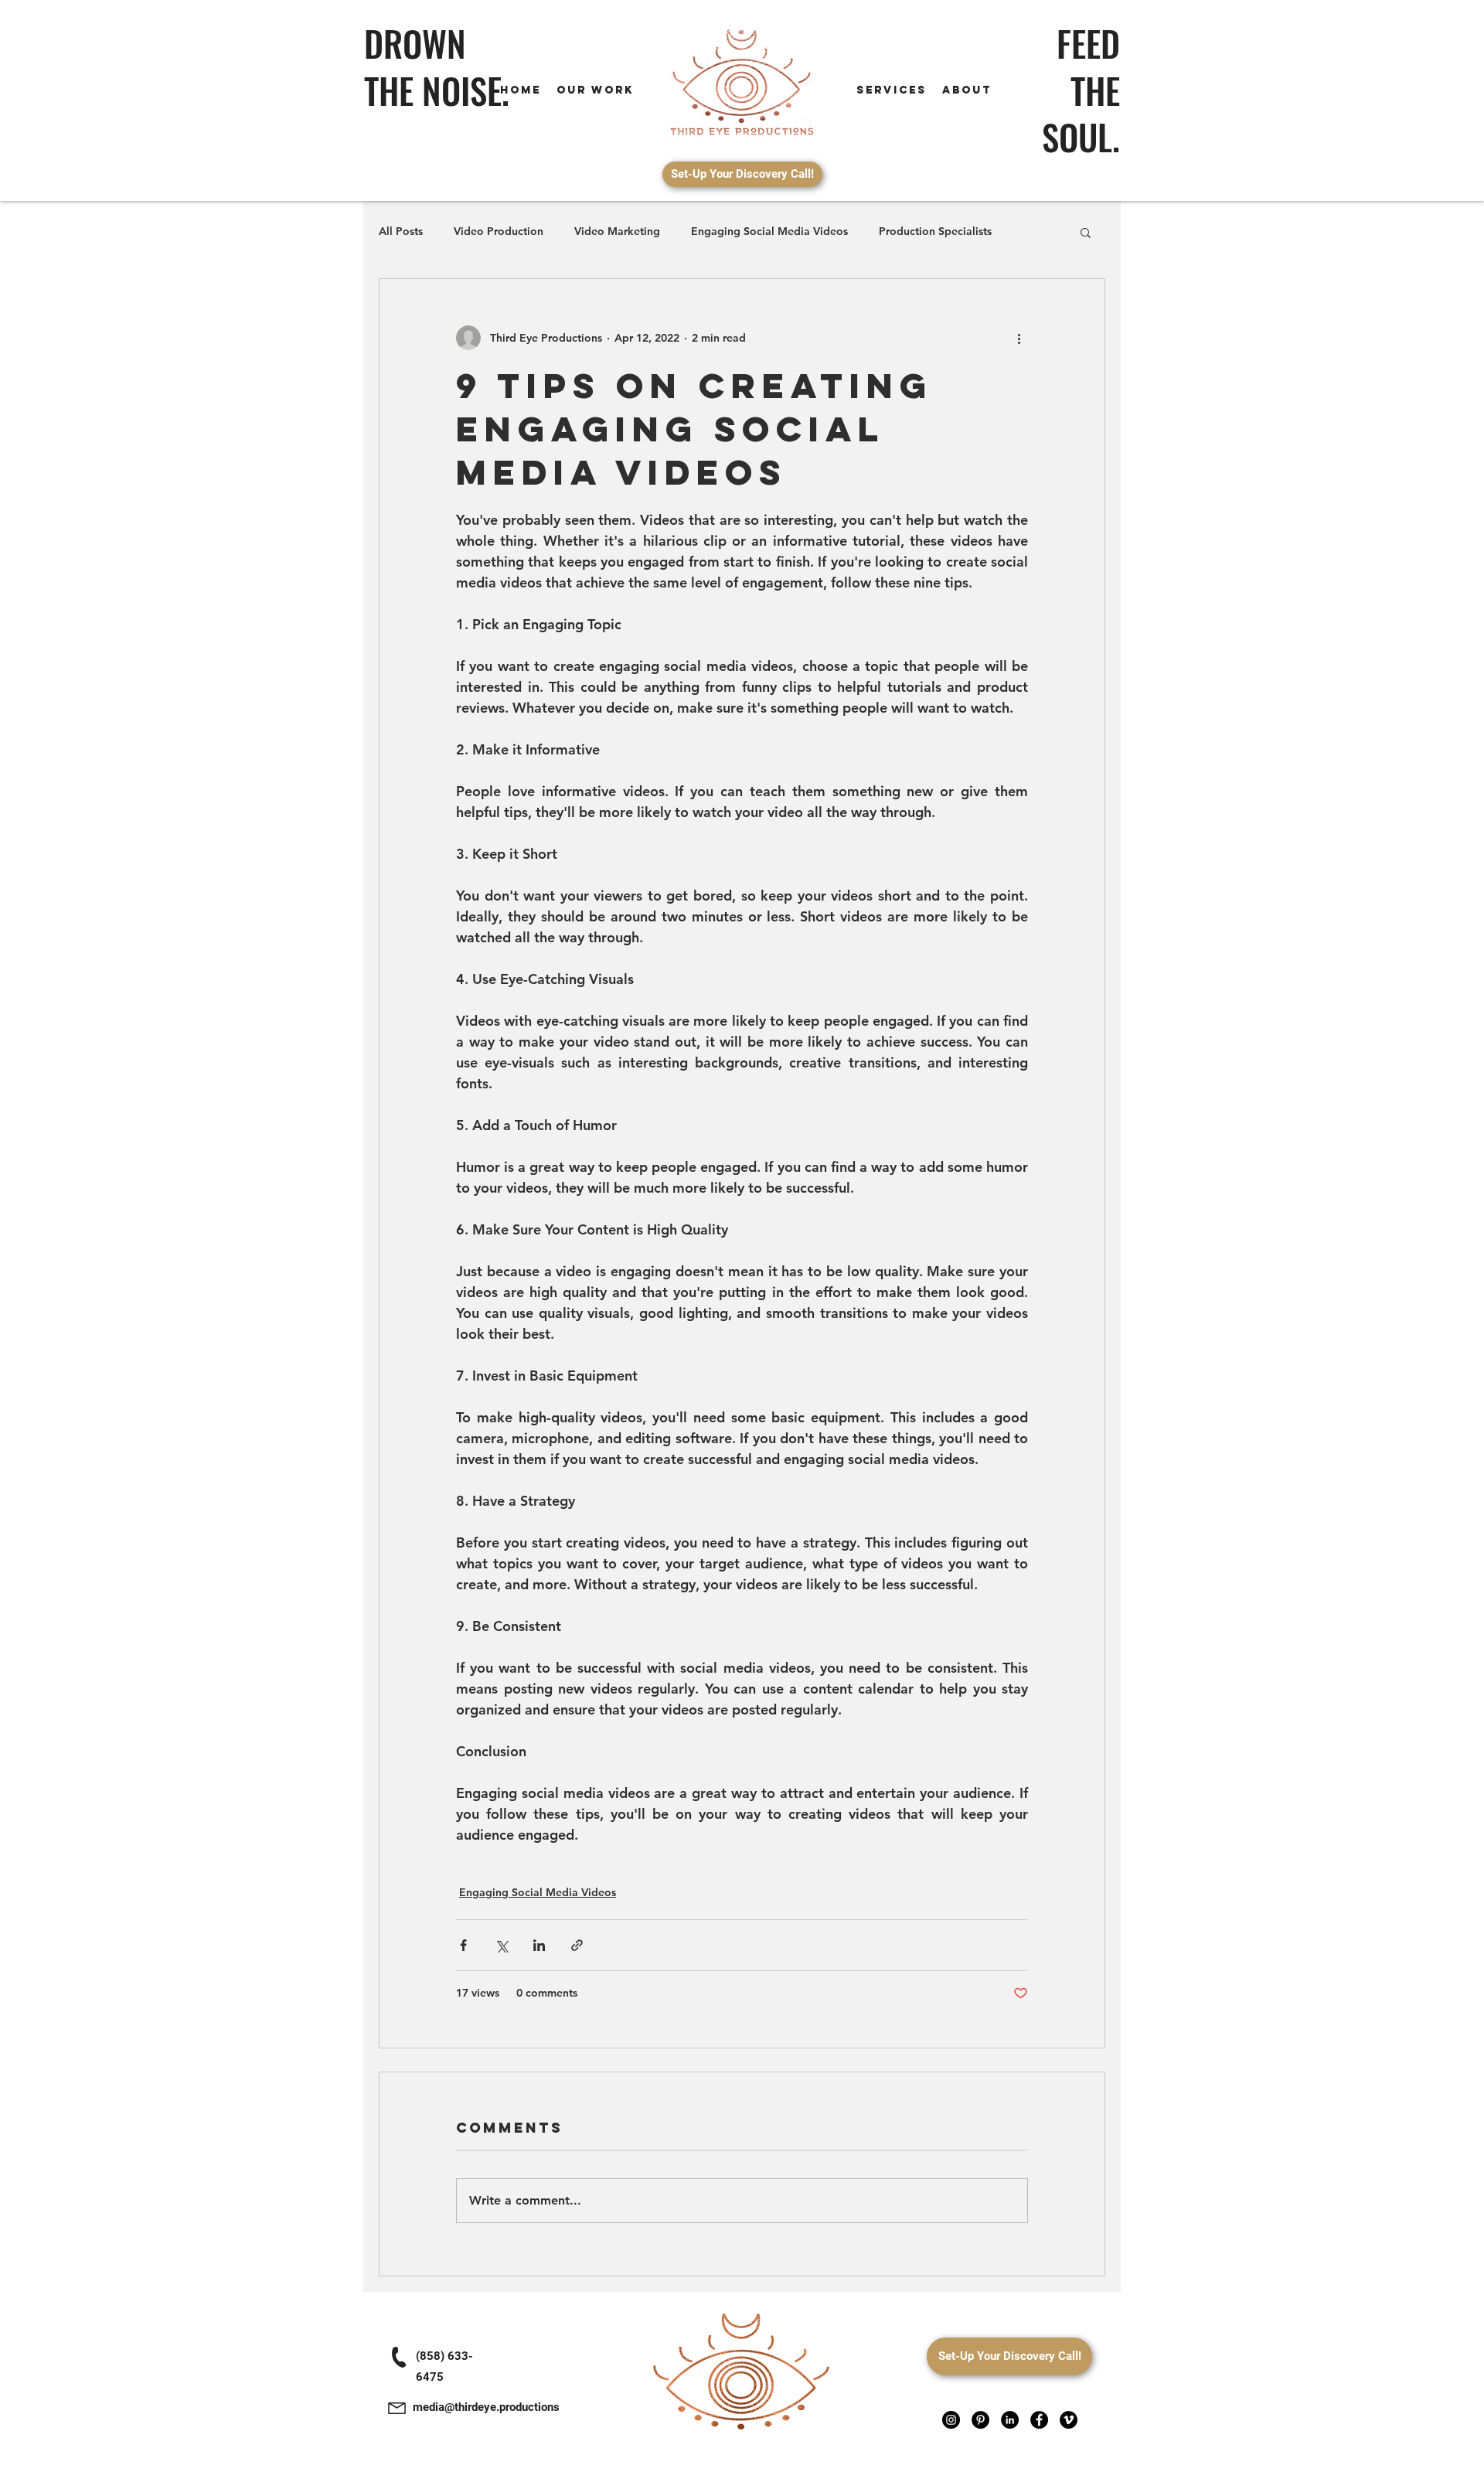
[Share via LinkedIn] (539, 1945)
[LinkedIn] (1010, 2420)
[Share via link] (577, 1945)
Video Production (499, 231)
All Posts (401, 231)
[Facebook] (1039, 2420)
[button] (1086, 232)
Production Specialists (935, 231)
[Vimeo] (1069, 2420)
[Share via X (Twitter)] (501, 1945)
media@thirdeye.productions (486, 2407)
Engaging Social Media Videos (769, 231)
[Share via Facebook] (463, 1945)
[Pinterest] (980, 2420)
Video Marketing (617, 231)
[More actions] (1019, 338)
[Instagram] (951, 2420)
